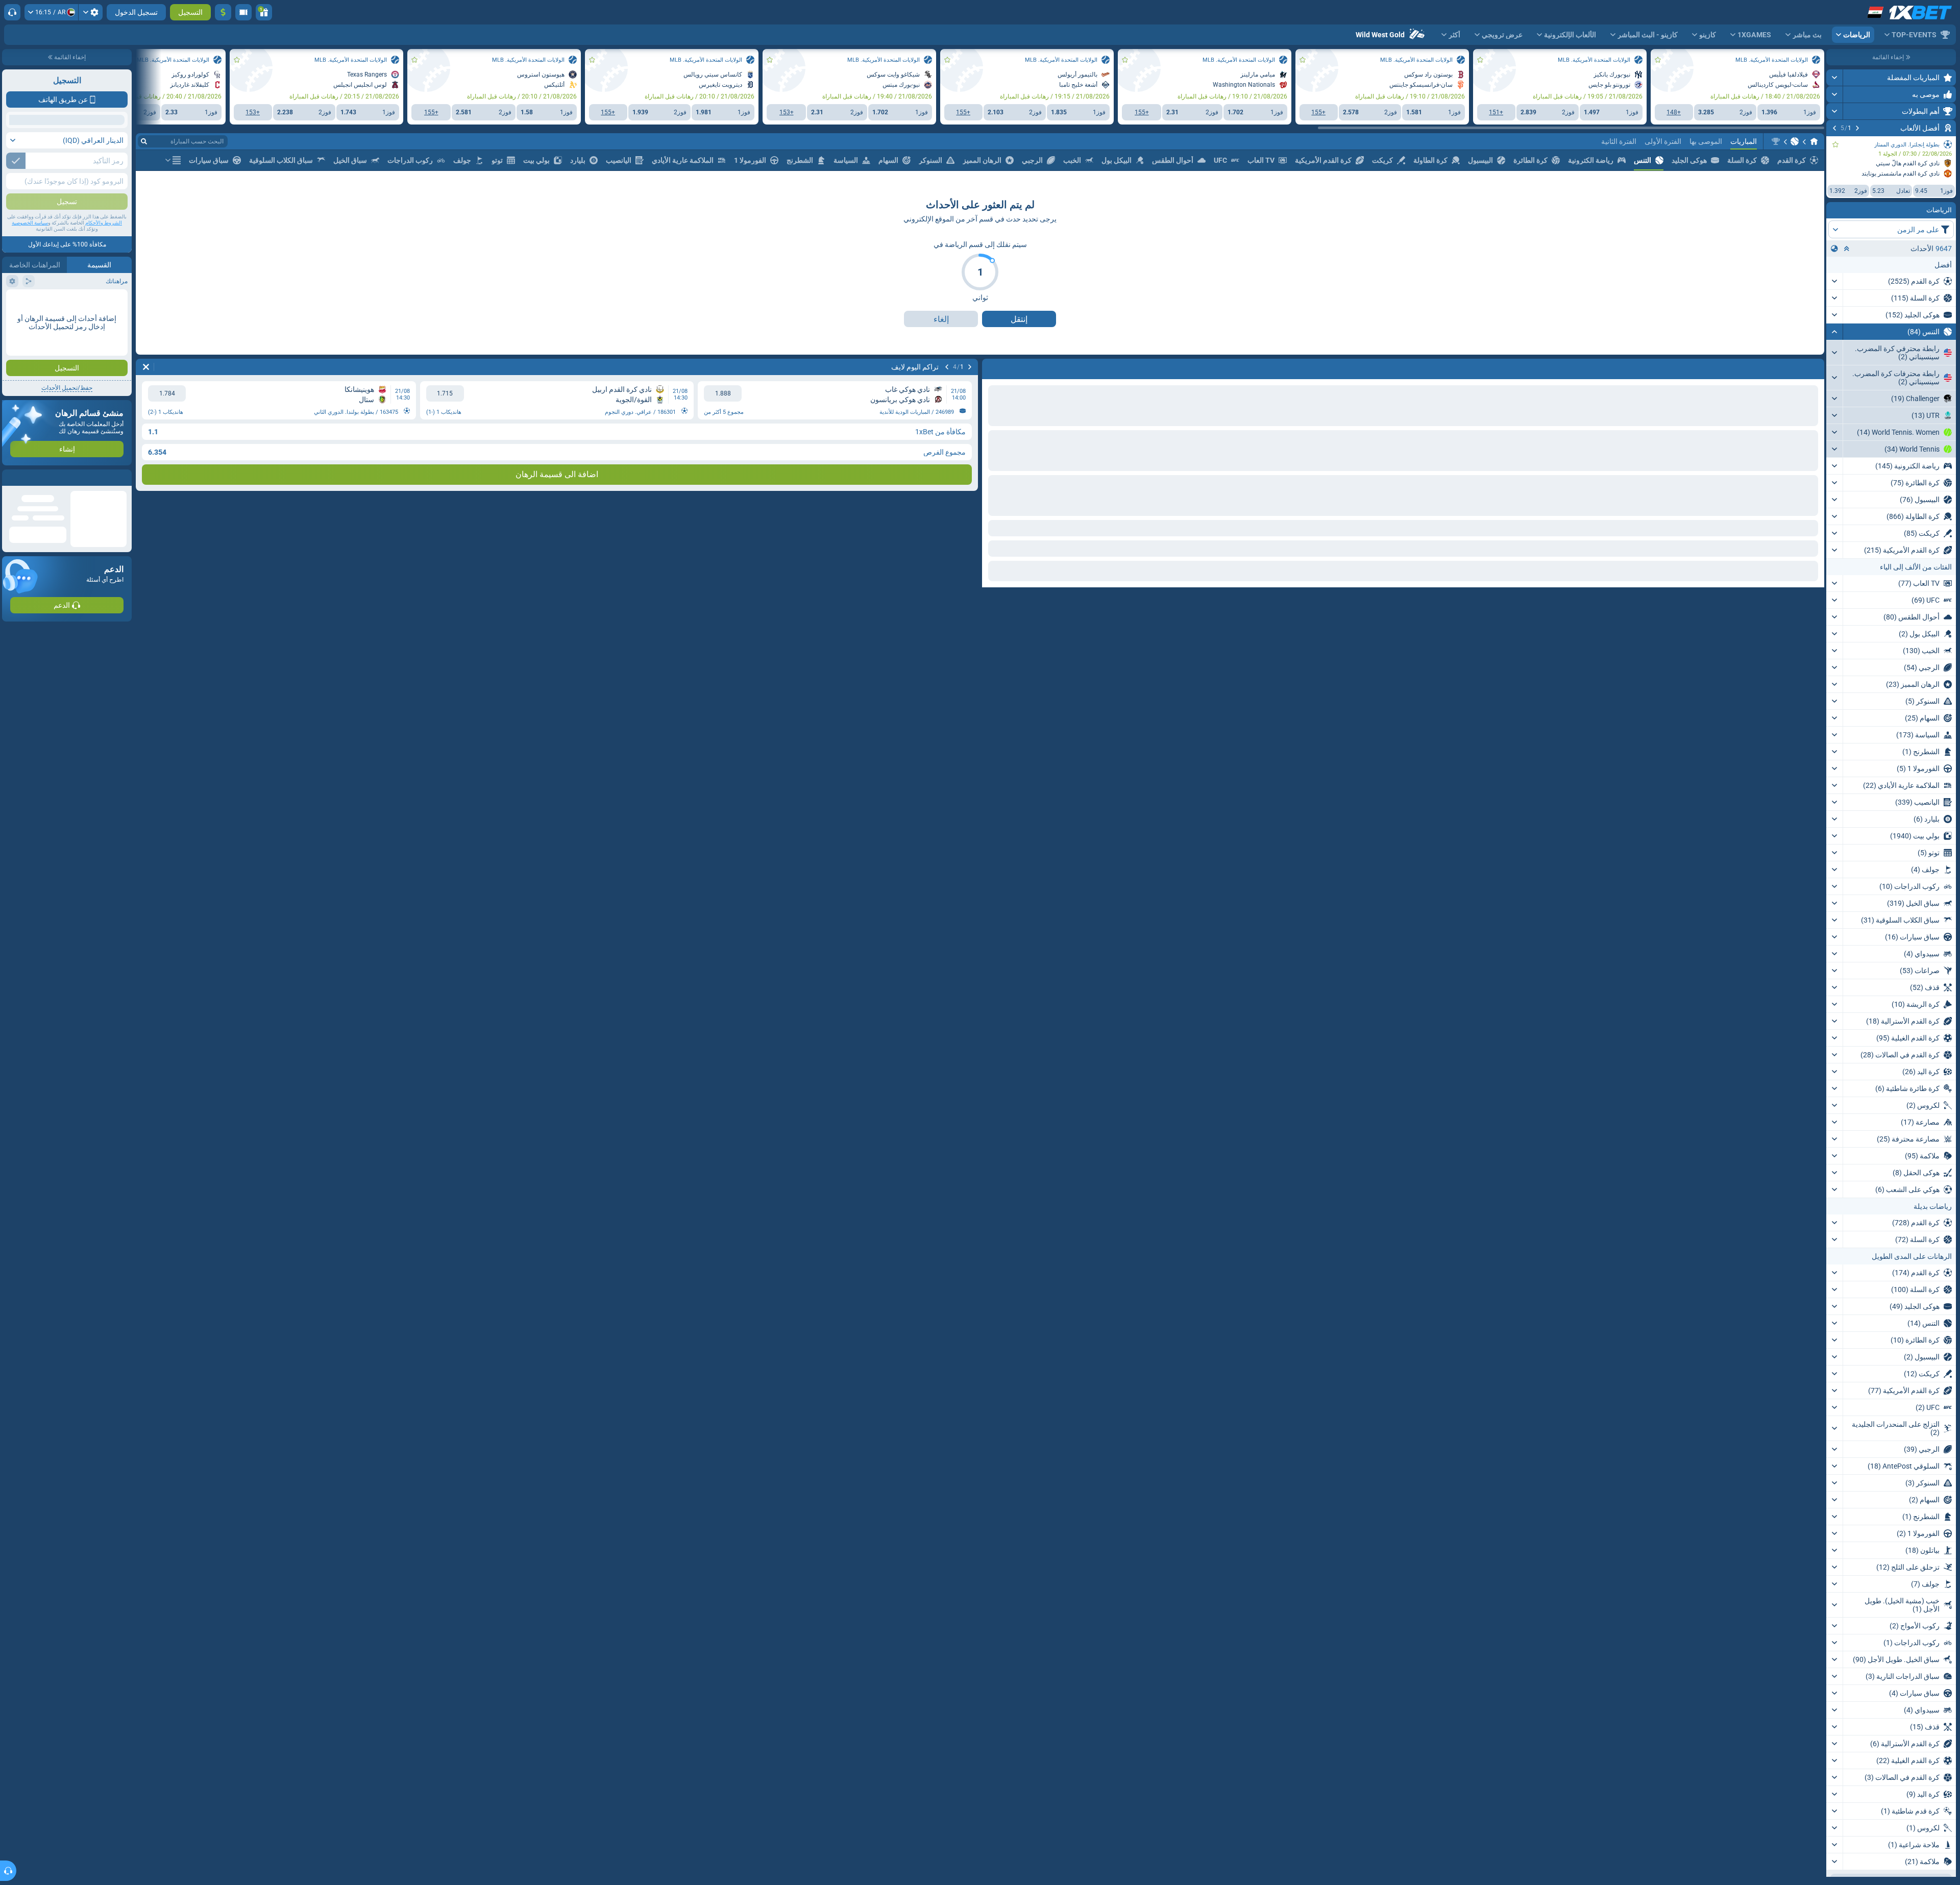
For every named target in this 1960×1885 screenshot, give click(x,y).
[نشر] (1835, 78)
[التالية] (1834, 128)
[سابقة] (1857, 128)
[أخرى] (173, 207)
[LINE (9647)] (1814, 188)
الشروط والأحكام (104, 297)
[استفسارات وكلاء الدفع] (243, 12)
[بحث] (144, 188)
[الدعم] (12, 12)
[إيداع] (223, 12)
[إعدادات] (91, 12)
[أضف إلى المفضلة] (1835, 144)
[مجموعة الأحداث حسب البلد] (1834, 249)
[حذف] (992, 414)
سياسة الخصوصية (30, 297)
